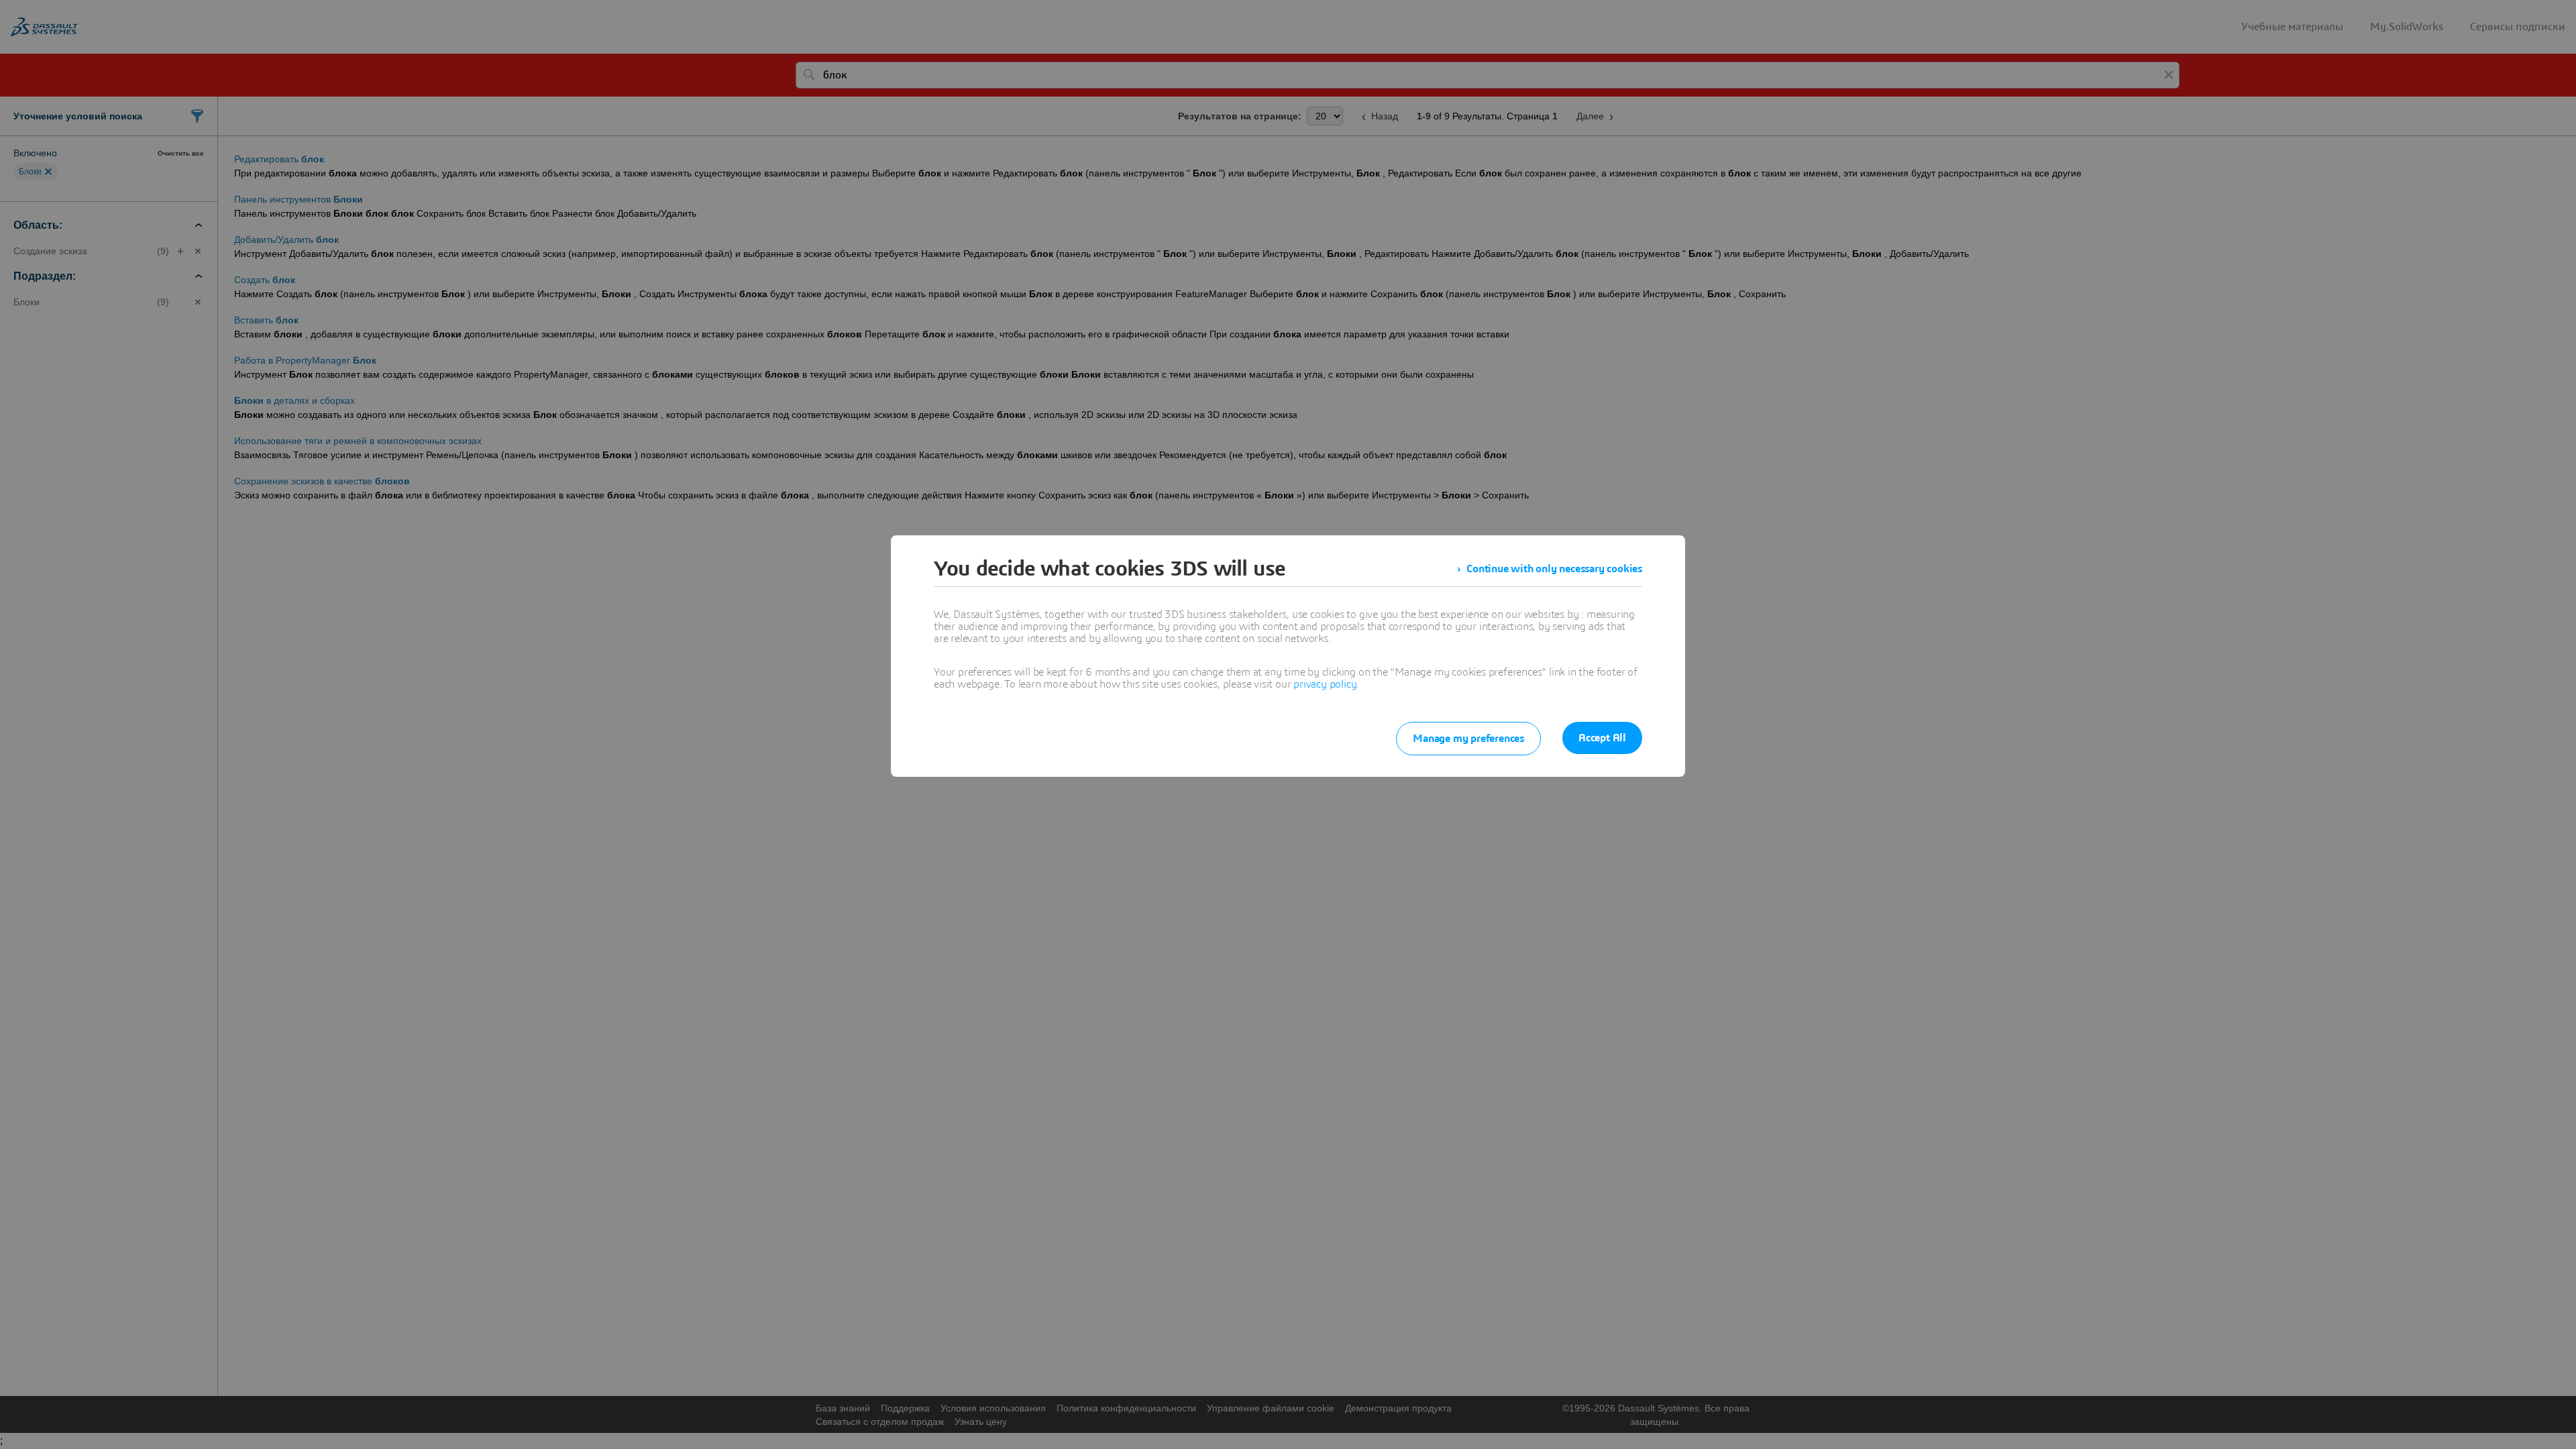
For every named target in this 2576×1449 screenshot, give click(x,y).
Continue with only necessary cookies (1554, 569)
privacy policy (1325, 684)
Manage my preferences (1468, 739)
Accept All (1602, 738)
